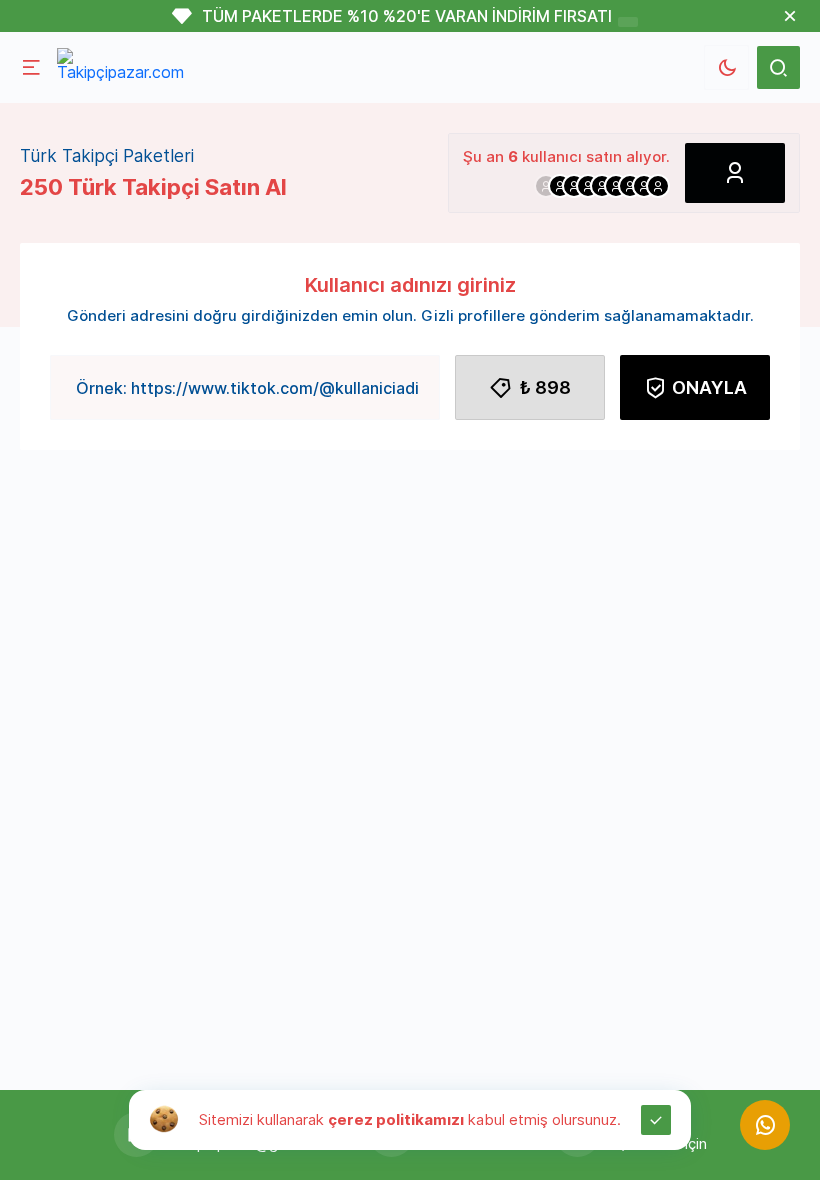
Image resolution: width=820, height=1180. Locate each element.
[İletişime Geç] (765, 1125)
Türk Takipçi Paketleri (107, 156)
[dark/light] (726, 67)
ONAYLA (709, 387)
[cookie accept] (656, 1120)
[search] (778, 67)
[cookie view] (164, 1118)
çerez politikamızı (396, 1119)
